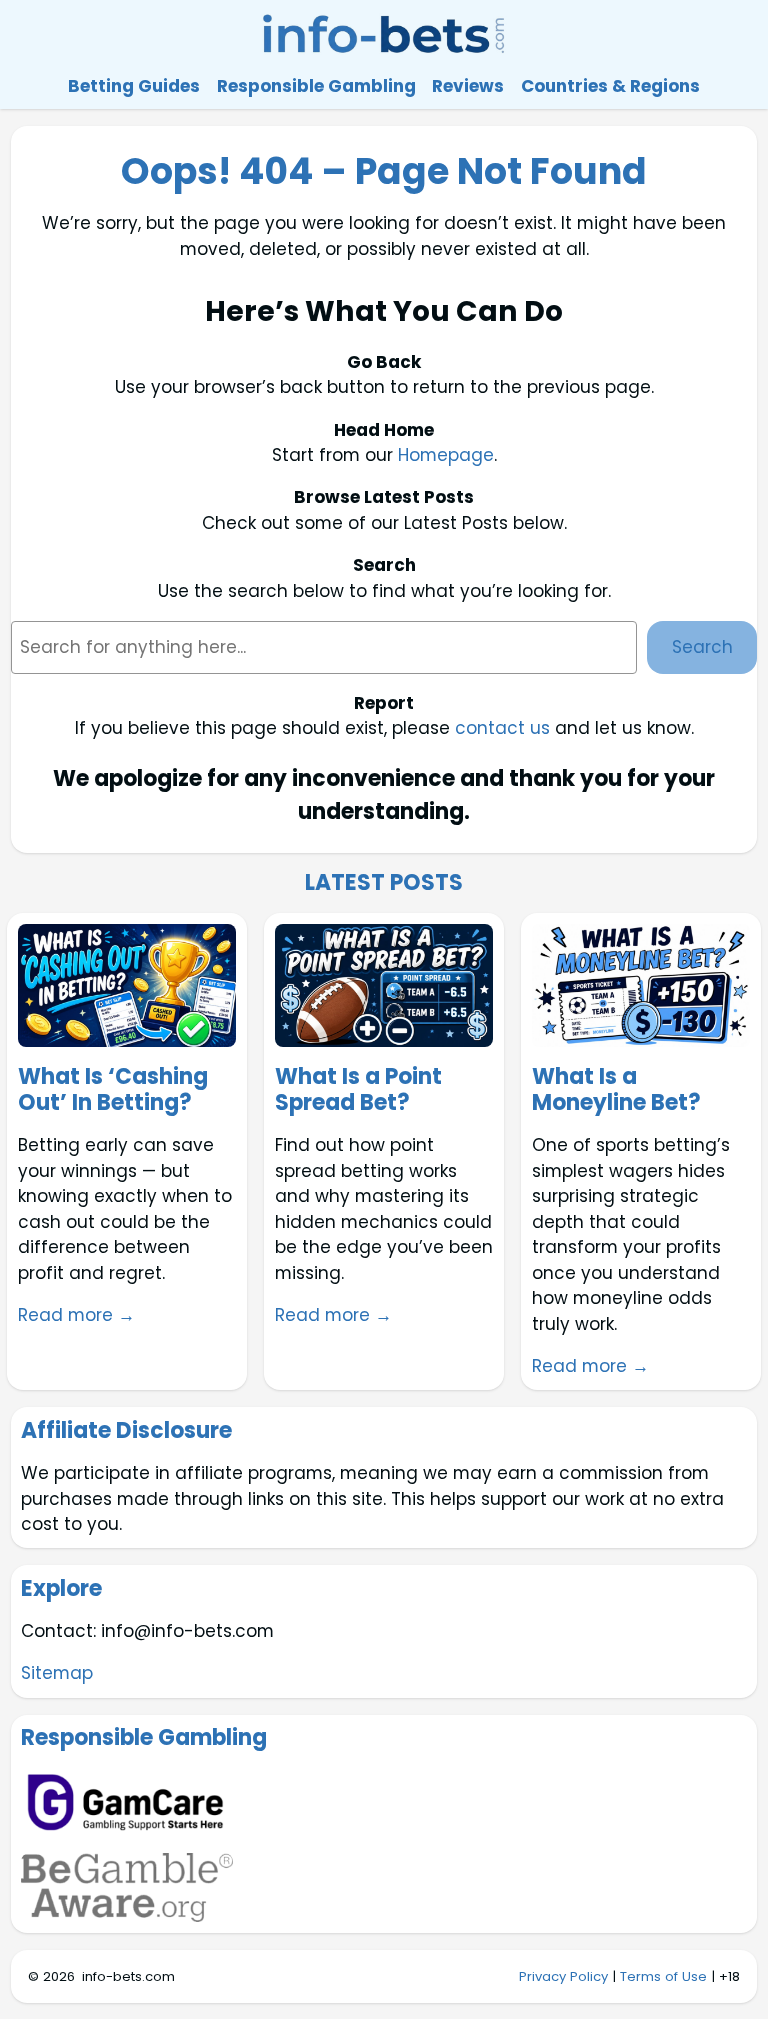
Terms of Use (663, 1976)
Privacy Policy (563, 1976)
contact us (502, 728)
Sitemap (57, 1673)
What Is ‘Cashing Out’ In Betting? (113, 1090)
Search (702, 647)
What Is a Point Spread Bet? (358, 1090)
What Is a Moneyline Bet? (616, 1090)
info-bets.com (128, 1976)
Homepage (446, 455)
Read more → (76, 1315)
